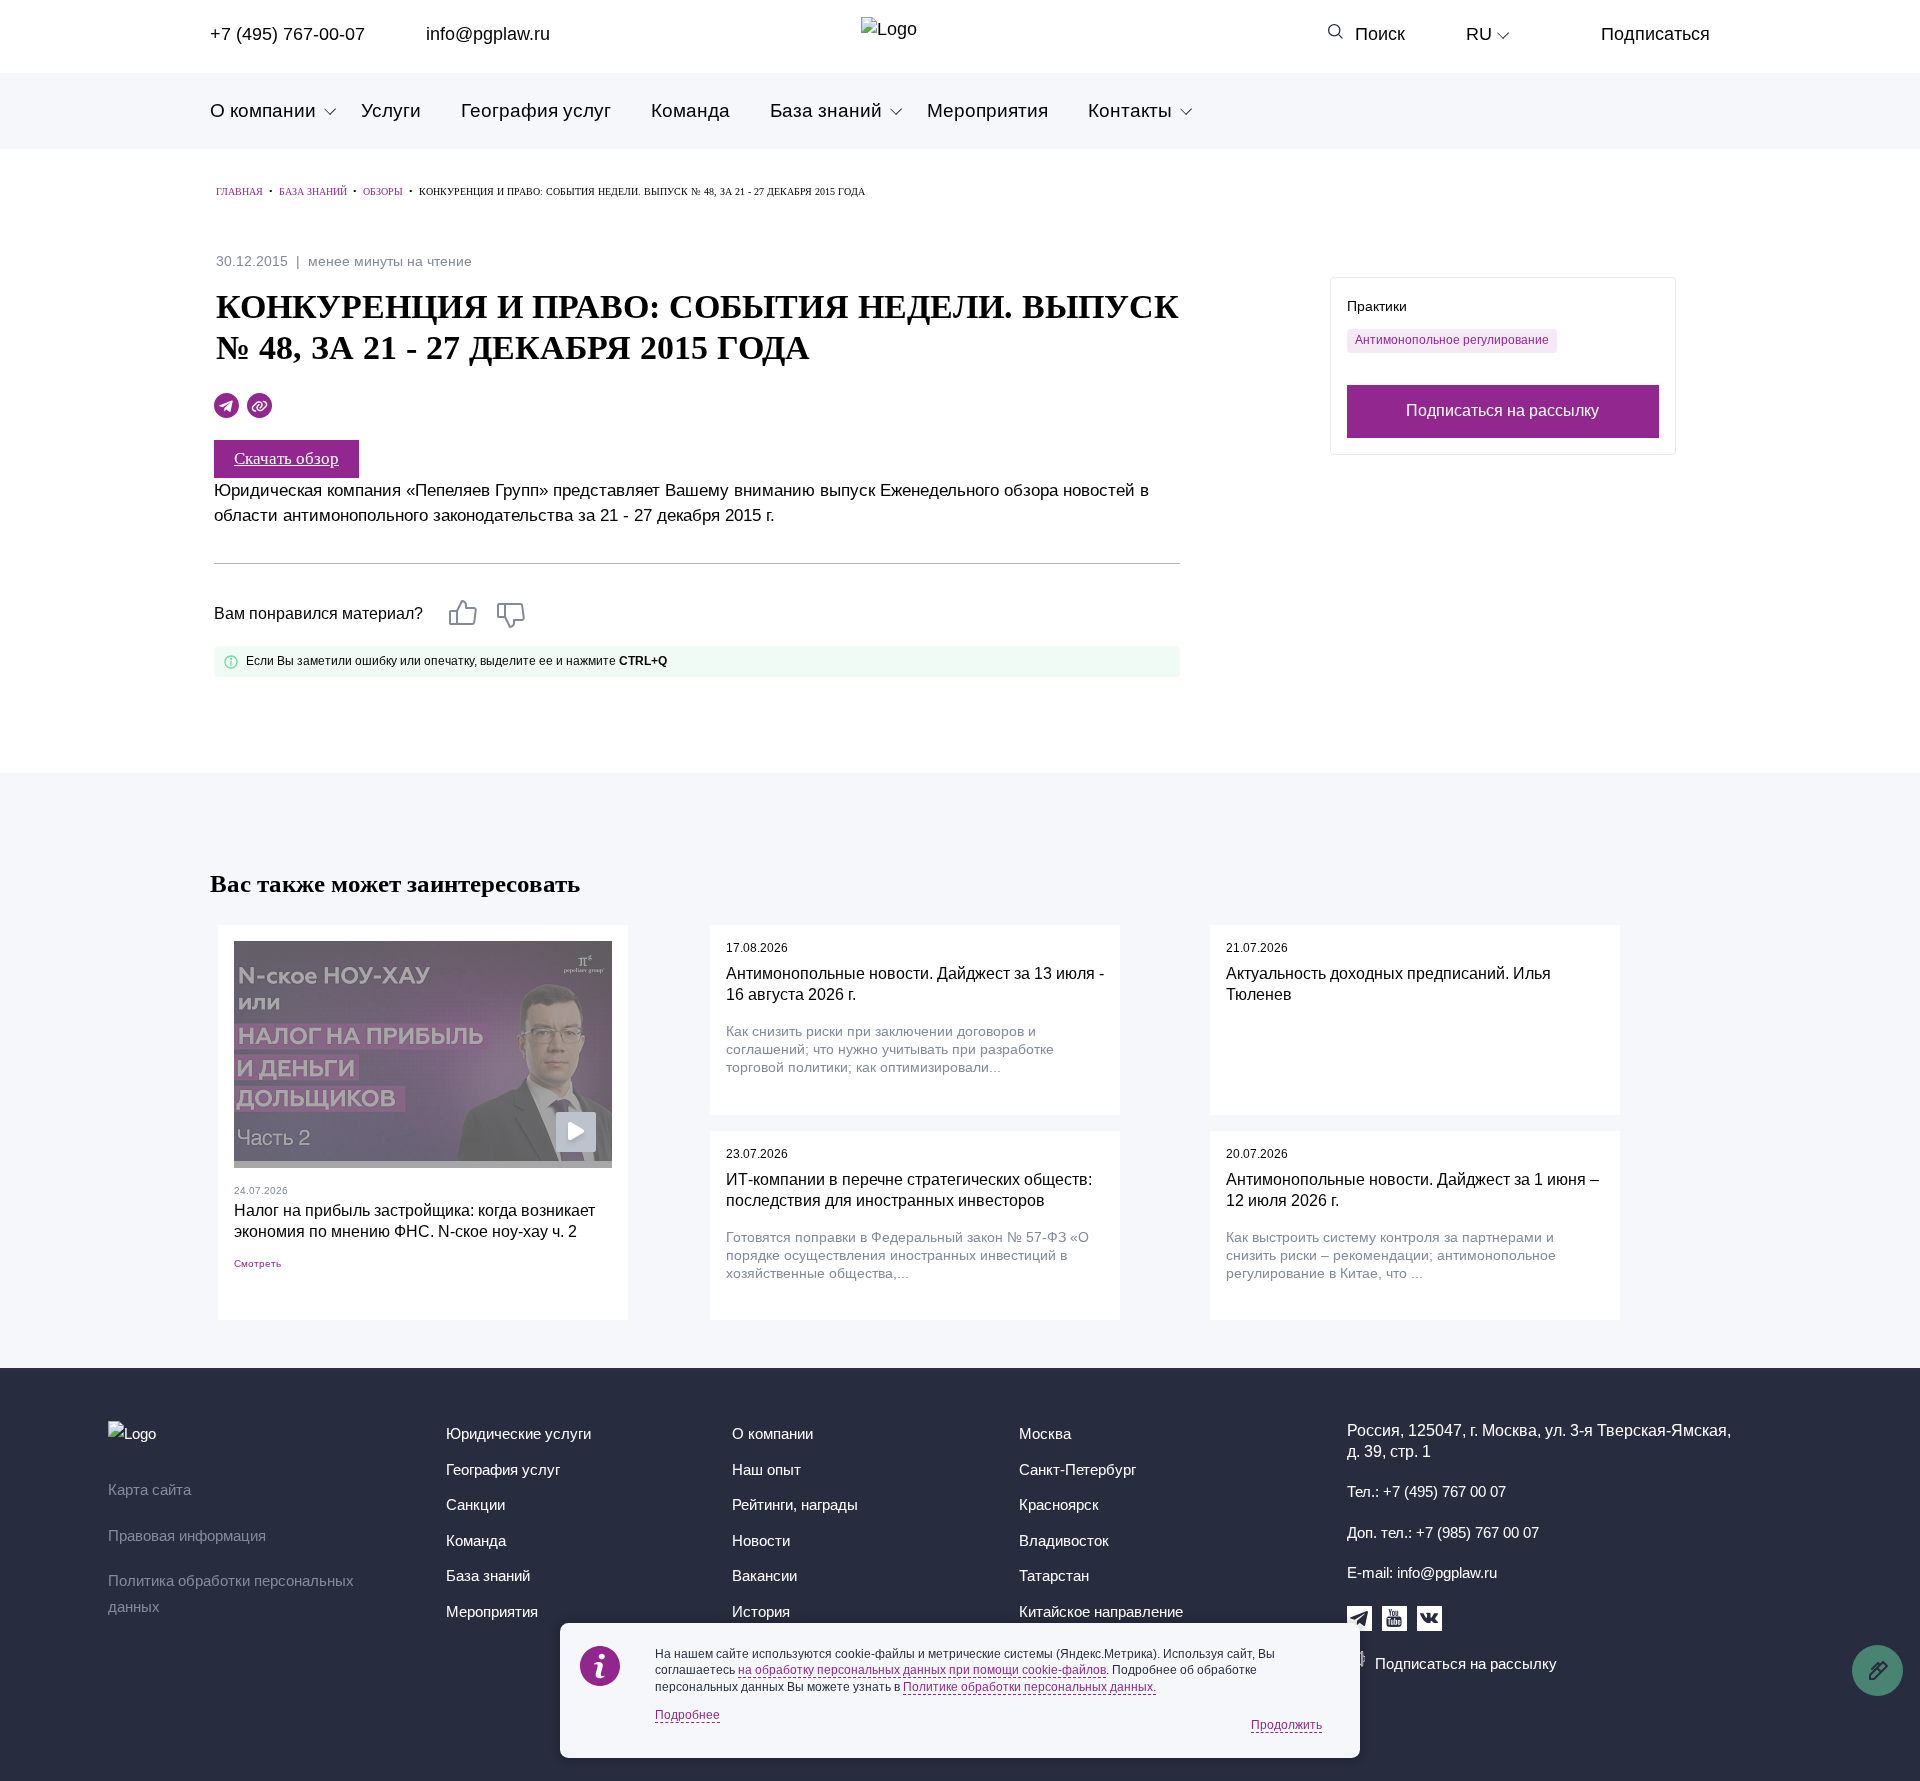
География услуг (536, 110)
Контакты (1130, 110)
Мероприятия (987, 110)
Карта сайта (149, 1489)
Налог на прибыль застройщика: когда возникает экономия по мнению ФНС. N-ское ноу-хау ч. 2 (414, 1221)
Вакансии (764, 1575)
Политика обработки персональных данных (231, 1593)
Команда (690, 110)
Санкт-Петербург (1077, 1469)
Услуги (391, 110)
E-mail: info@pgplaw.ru (1422, 1572)
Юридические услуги (518, 1433)
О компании (263, 110)
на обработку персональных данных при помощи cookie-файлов (922, 1670)
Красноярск (1059, 1504)
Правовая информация (187, 1535)
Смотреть (257, 1263)
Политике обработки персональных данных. (1029, 1687)
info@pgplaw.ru (488, 34)
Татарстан (1054, 1575)
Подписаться (1655, 34)
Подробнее (687, 1715)
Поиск (1380, 34)
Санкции (475, 1504)
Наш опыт (766, 1469)
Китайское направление (1101, 1611)
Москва (1045, 1433)
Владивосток (1064, 1540)
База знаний (826, 110)
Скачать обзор (286, 458)
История (761, 1611)
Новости (761, 1540)
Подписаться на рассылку (1502, 410)
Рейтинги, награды (795, 1504)
